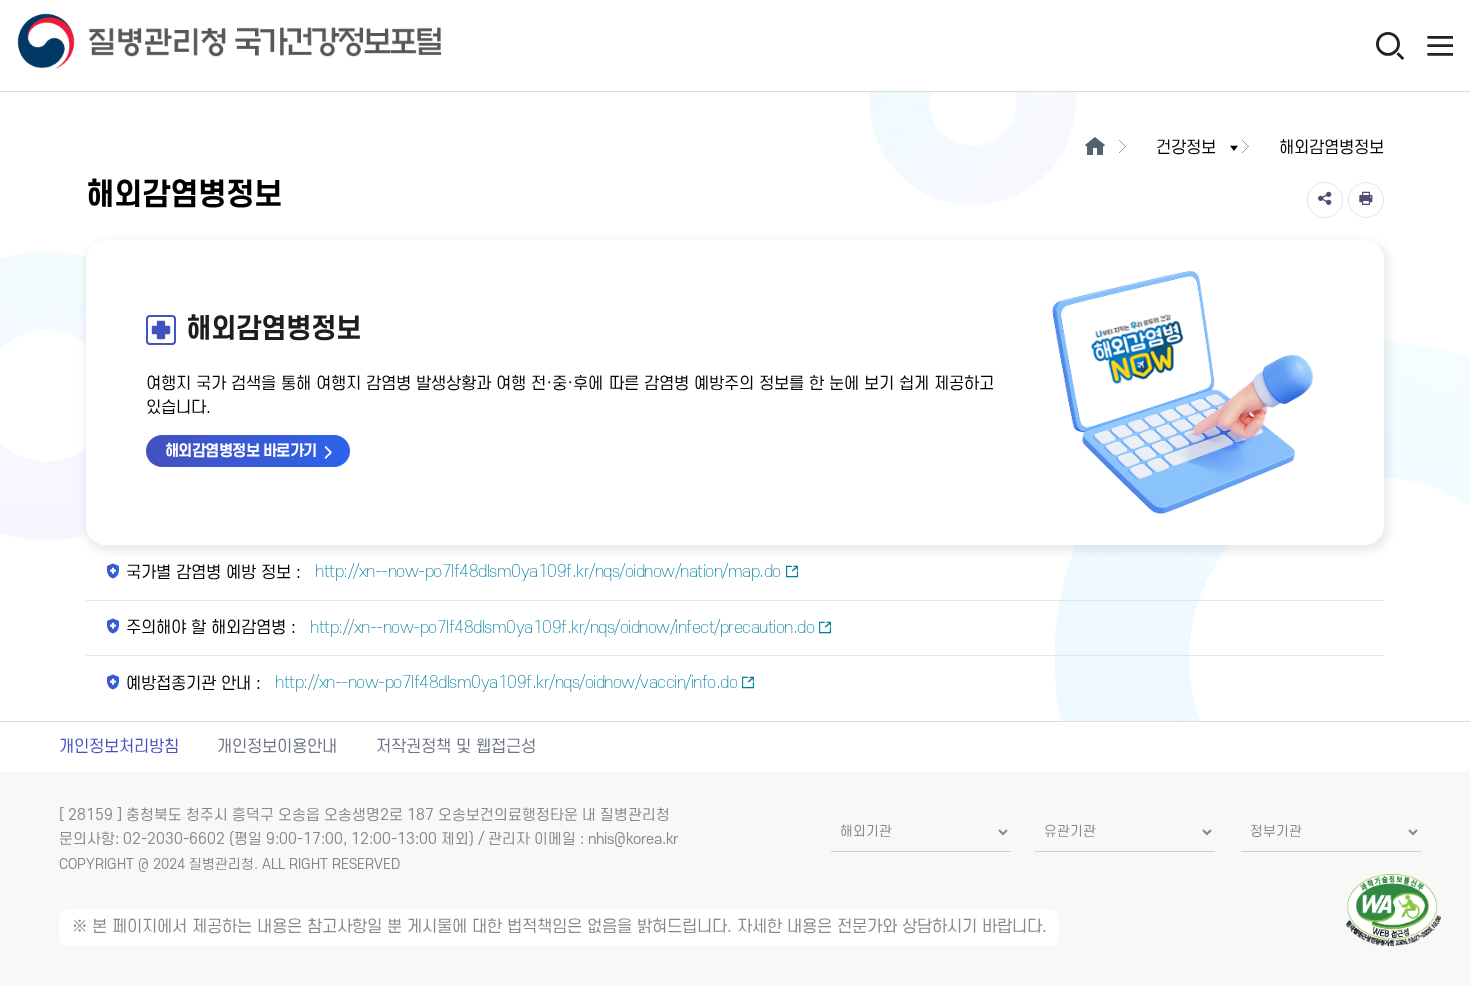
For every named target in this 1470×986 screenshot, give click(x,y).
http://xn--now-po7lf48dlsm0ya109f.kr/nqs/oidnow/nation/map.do (546, 572)
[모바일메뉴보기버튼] (1440, 45)
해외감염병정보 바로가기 (241, 451)
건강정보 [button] (1186, 148)
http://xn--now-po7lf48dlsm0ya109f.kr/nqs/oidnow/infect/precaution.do (560, 628)
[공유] (1325, 200)
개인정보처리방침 (119, 747)
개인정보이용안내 (277, 747)
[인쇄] (1366, 200)
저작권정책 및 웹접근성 (456, 747)
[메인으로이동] (1094, 148)
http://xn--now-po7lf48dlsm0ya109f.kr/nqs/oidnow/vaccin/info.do (504, 683)
